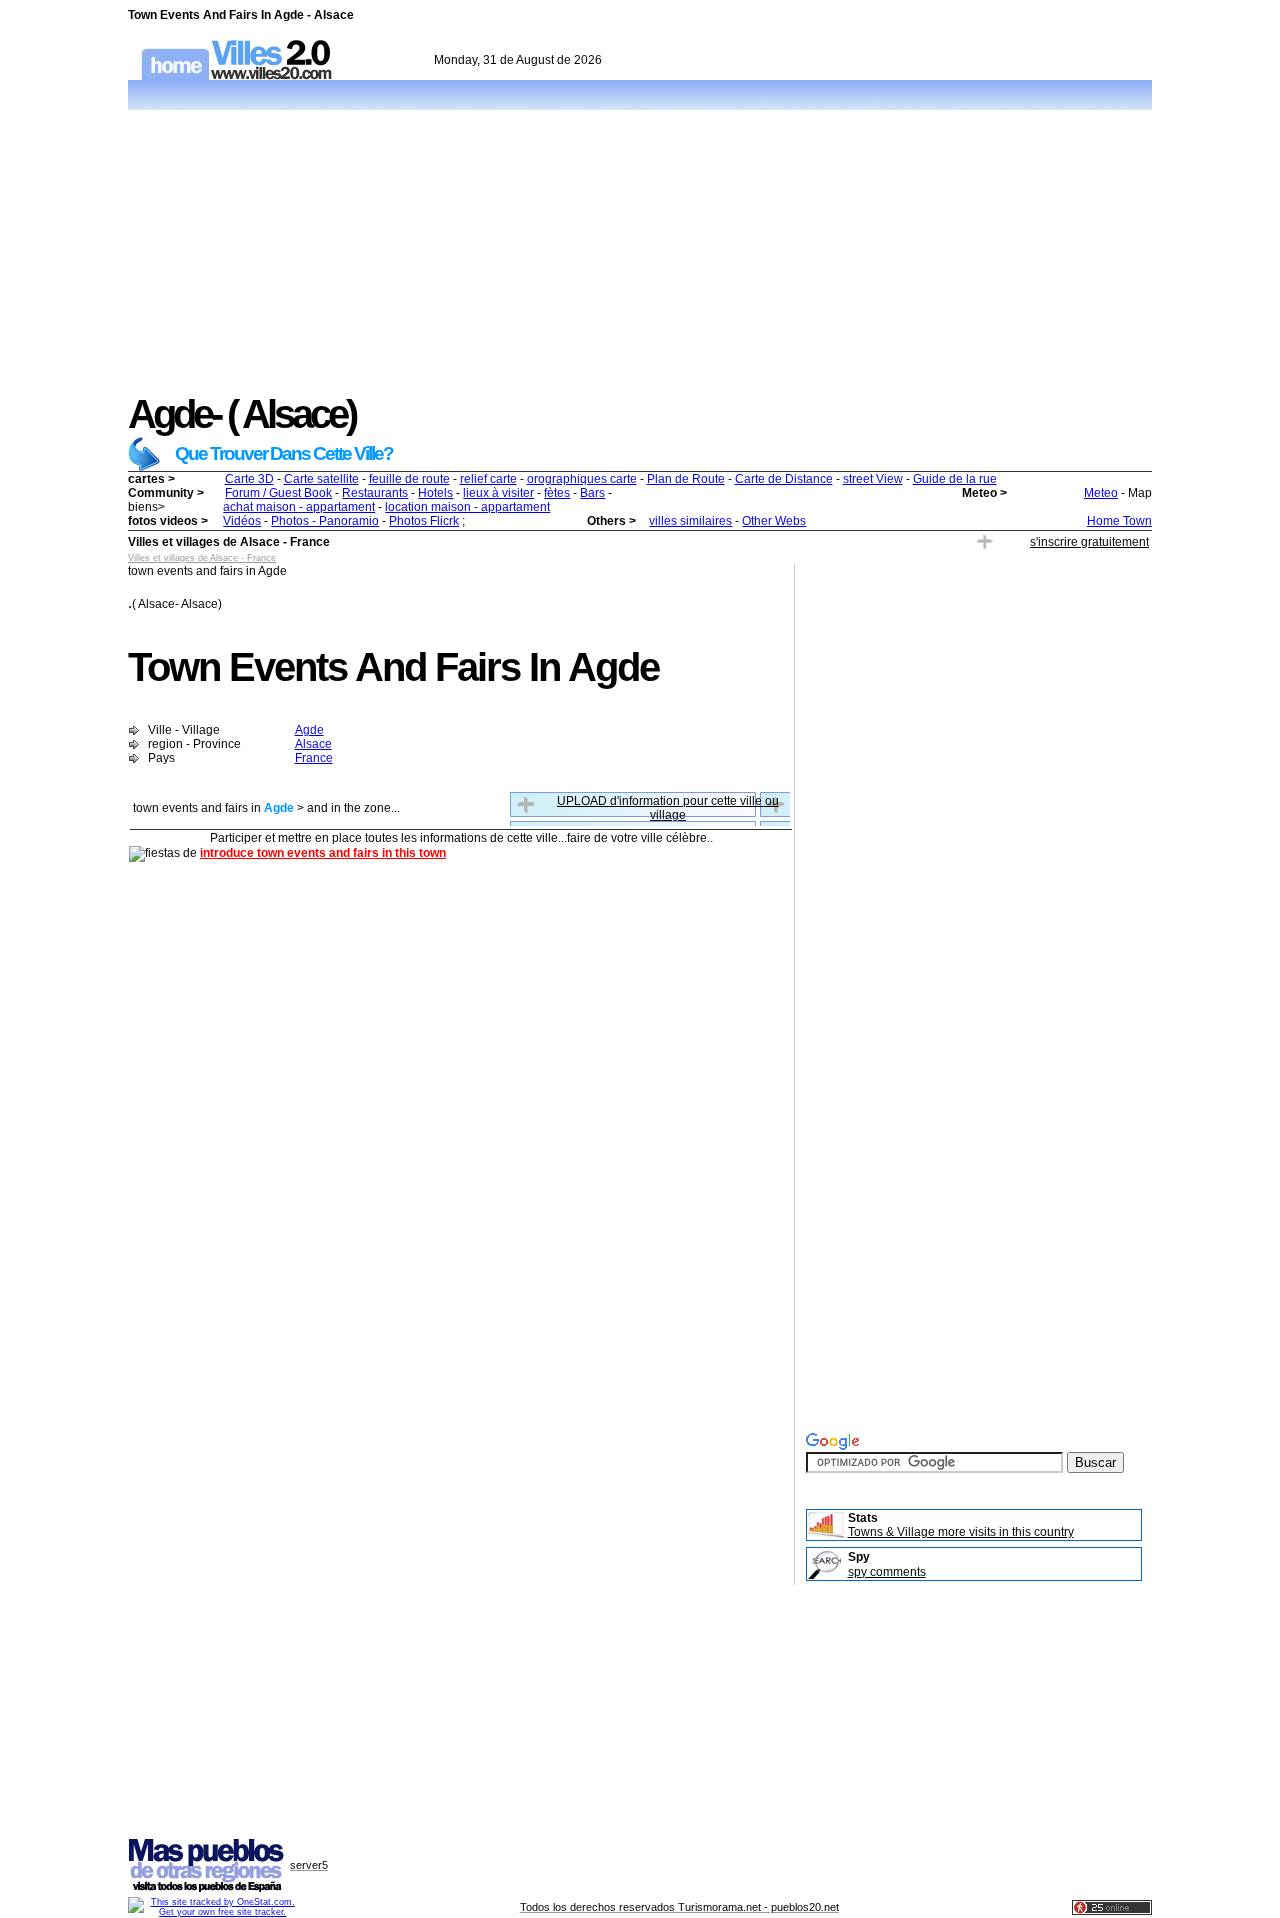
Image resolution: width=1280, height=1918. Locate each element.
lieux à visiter (498, 493)
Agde (309, 730)
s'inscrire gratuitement (1089, 542)
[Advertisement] (640, 252)
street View (873, 479)
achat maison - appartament (299, 507)
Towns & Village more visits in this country (961, 1532)
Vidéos (242, 521)
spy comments (887, 1572)
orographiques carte (582, 479)
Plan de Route (686, 479)
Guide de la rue (955, 479)
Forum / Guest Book (278, 493)
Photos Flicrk (424, 521)
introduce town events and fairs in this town (323, 853)
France (314, 758)
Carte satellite (321, 479)
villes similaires (690, 521)
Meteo (1101, 493)
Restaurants (375, 493)
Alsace (313, 744)
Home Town (1119, 521)
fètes (557, 493)
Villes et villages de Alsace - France (202, 558)
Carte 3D (249, 479)
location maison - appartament (467, 507)
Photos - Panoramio (325, 521)
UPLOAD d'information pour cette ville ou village (668, 808)
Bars (592, 493)
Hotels (435, 493)
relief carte (488, 479)
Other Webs (774, 521)
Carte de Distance (784, 479)
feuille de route (409, 479)
